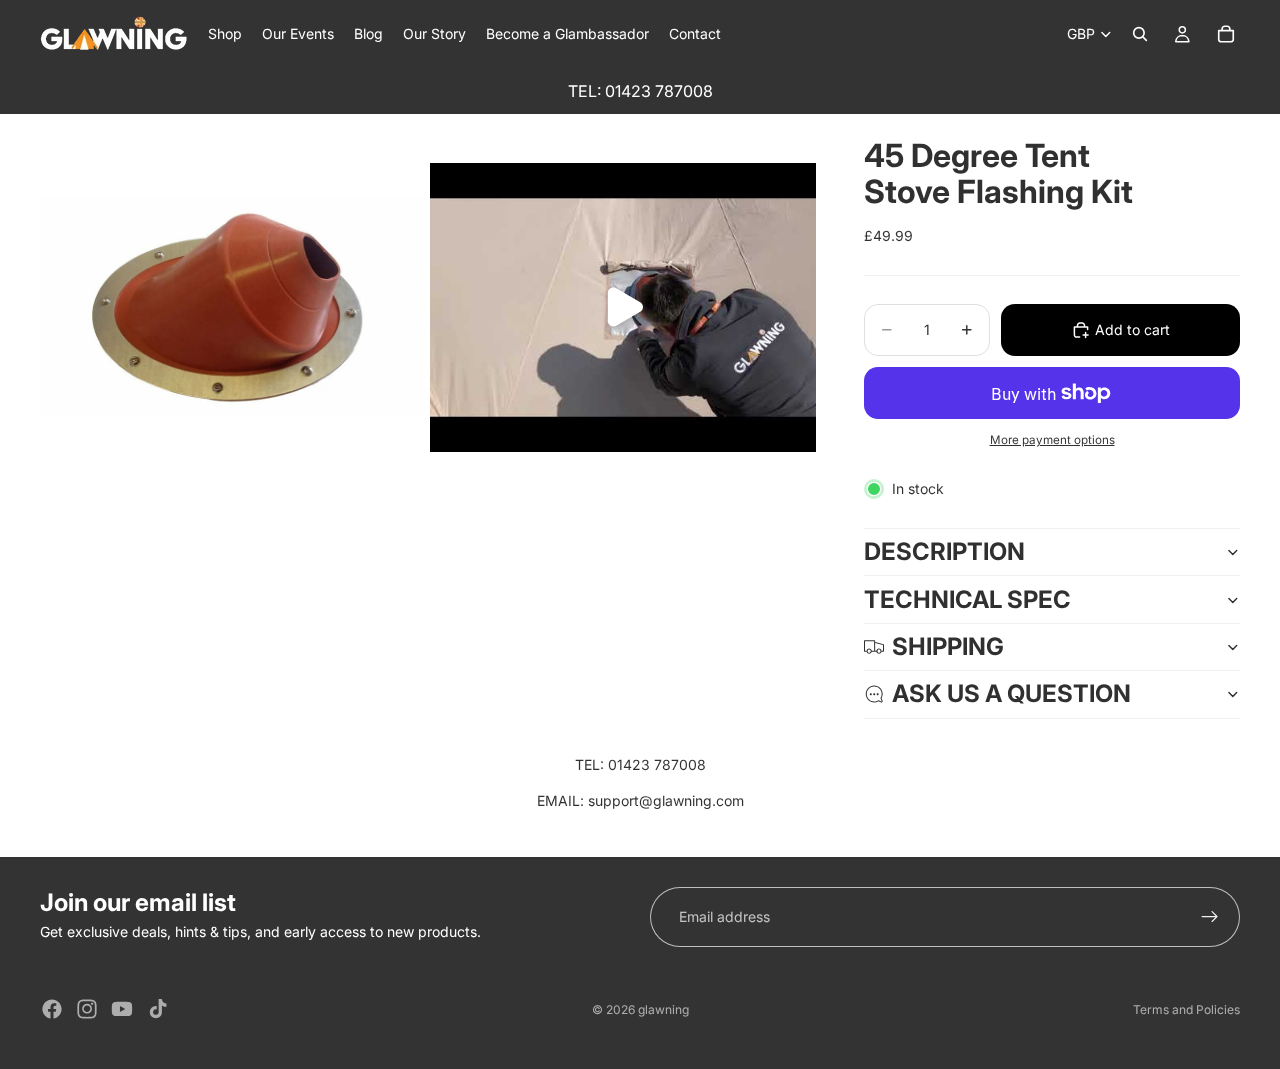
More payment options (1052, 440)
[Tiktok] (158, 1009)
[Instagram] (87, 1009)
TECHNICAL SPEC (967, 599)
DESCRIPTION (944, 551)
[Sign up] (1210, 917)
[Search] (1140, 34)
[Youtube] (122, 1009)
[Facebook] (52, 1009)
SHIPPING (948, 646)
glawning (663, 1009)
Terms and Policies (1186, 1009)
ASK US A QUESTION (1011, 693)
